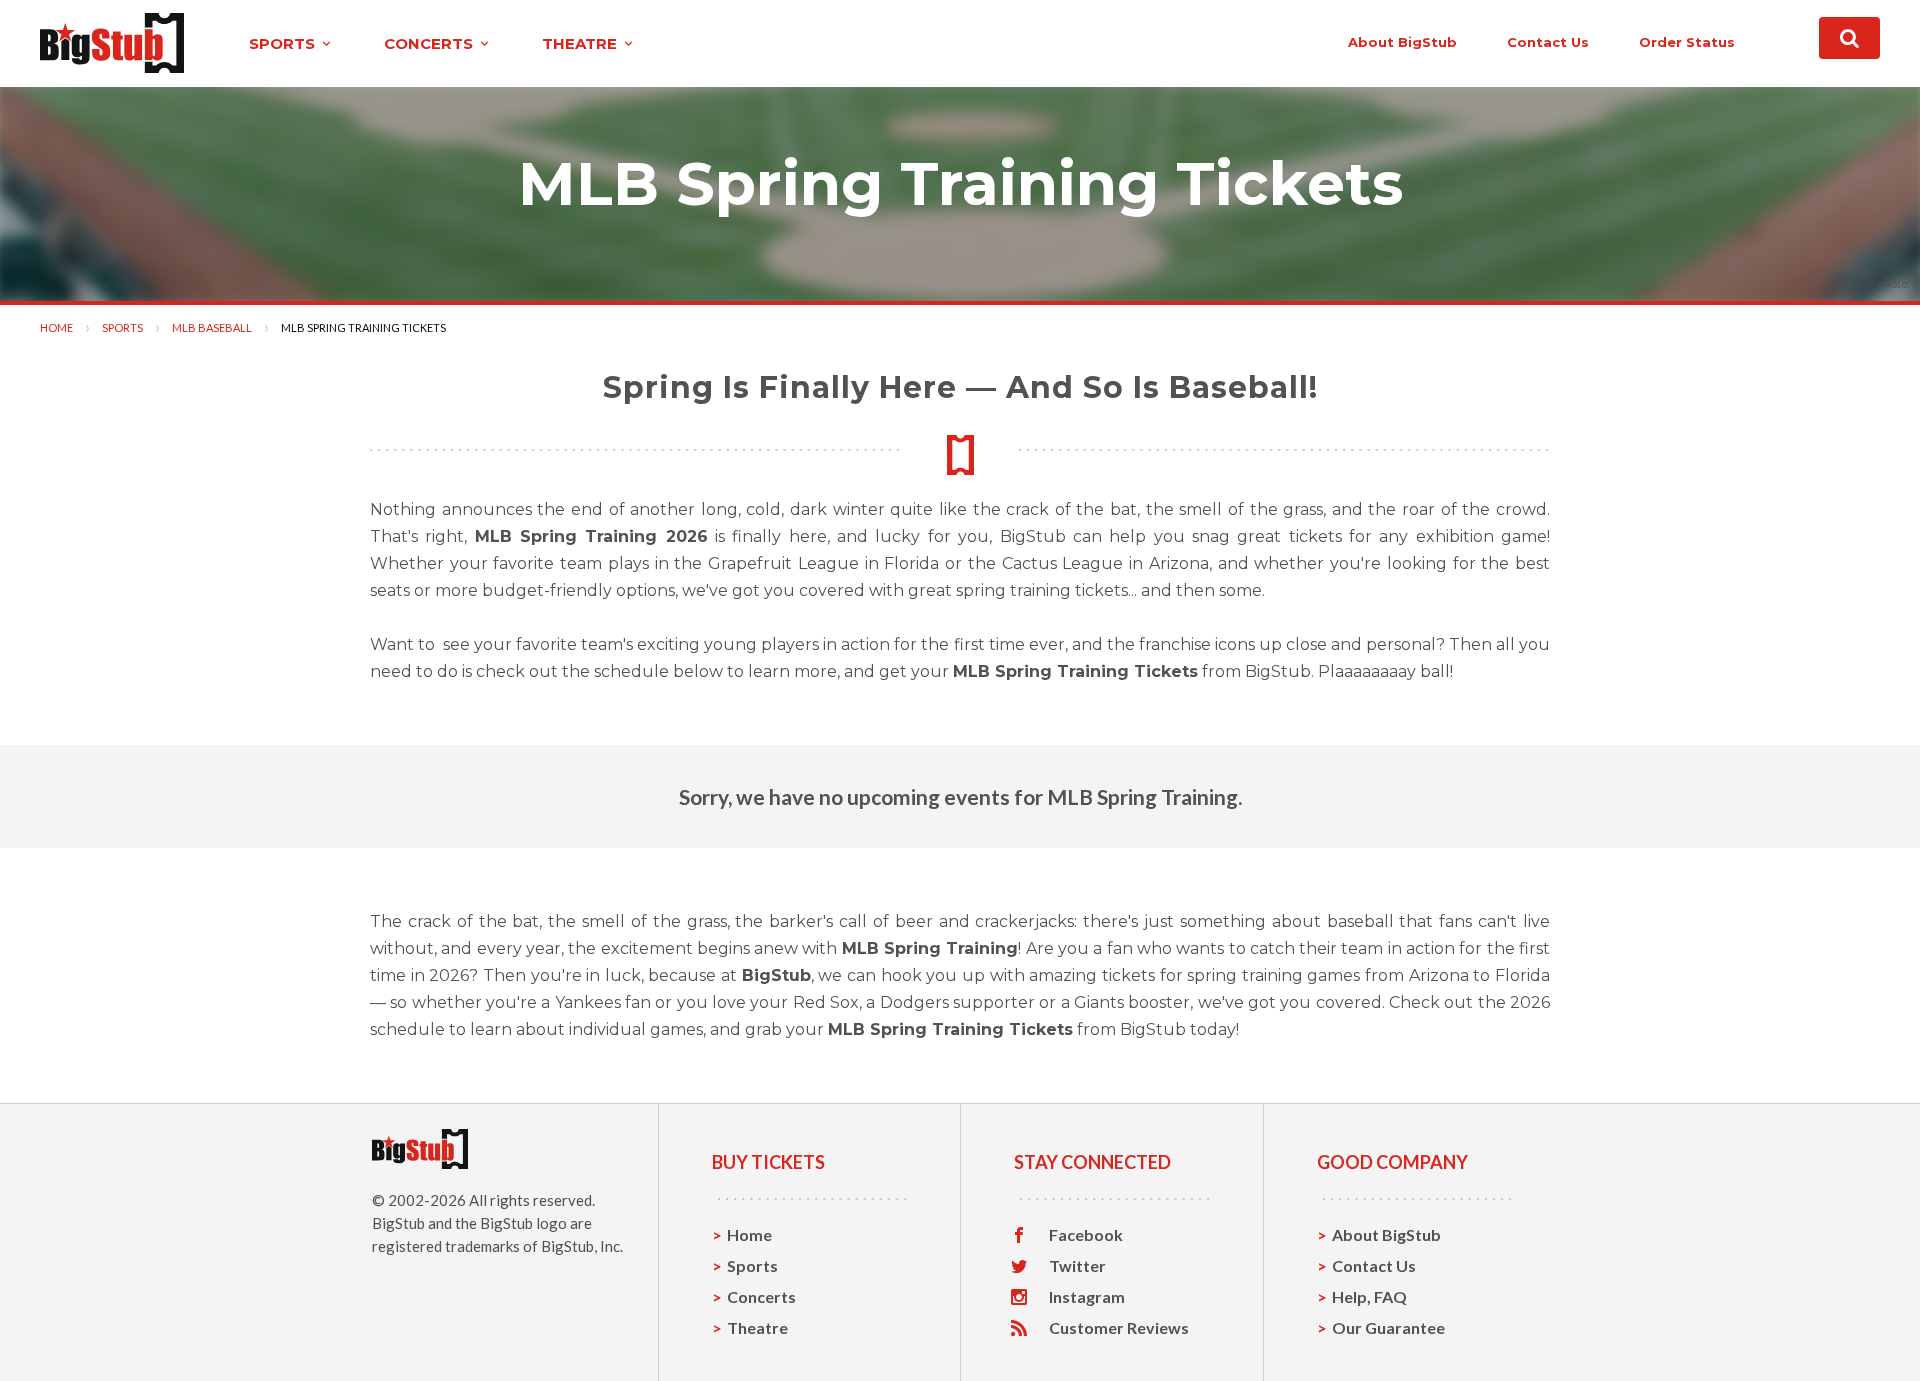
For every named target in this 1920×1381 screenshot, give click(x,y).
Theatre (757, 1327)
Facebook (1086, 1235)
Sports (122, 327)
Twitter (1077, 1266)
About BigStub (1402, 42)
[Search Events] (1849, 38)
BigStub (398, 1223)
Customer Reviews (1119, 1328)
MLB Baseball (212, 327)
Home (56, 327)
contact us (1548, 42)
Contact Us (1374, 1265)
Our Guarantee (1388, 1327)
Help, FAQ (1369, 1296)
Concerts (761, 1296)
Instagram (1087, 1297)
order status (1687, 42)
